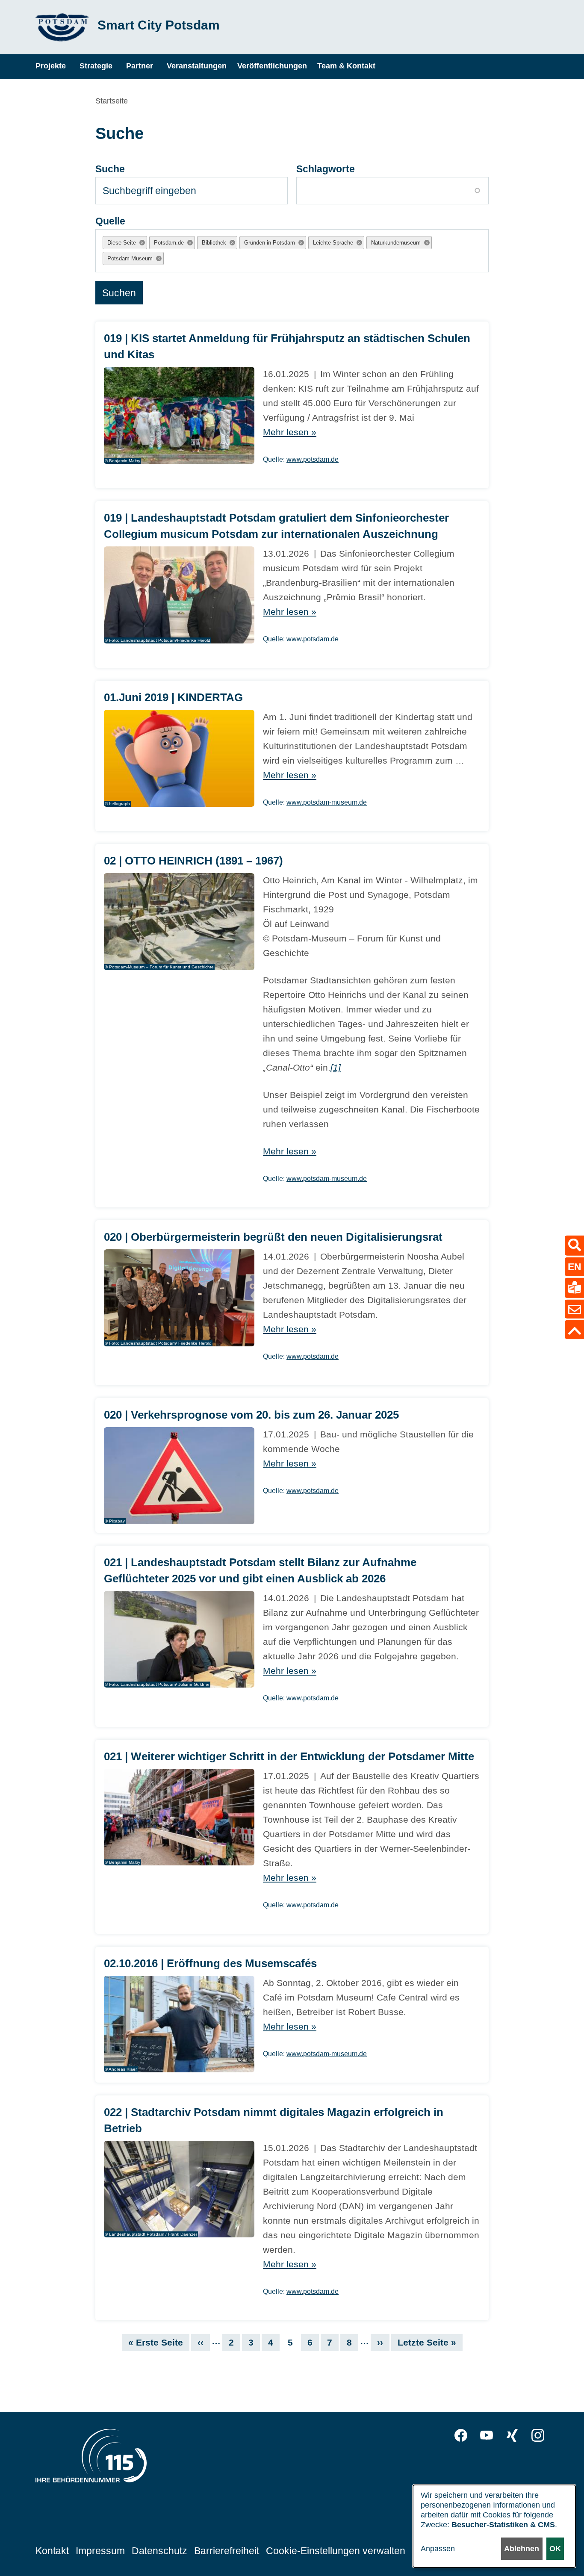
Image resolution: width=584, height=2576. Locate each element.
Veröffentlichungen (272, 66)
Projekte (51, 66)
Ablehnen (522, 2549)
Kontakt (52, 2551)
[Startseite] (62, 27)
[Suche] (574, 1245)
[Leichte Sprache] (574, 1288)
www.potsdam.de (313, 459)
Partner (140, 66)
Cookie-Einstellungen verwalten (336, 2551)
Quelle (110, 221)
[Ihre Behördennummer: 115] (91, 2458)
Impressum (100, 2551)
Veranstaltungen (197, 66)
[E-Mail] (574, 1309)
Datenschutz (159, 2551)
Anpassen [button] (438, 2549)
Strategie (96, 66)
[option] (125, 243)
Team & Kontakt (346, 66)
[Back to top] (574, 1330)
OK (555, 2549)
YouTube (487, 2435)
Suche (110, 169)
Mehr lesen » (290, 432)
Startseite (112, 101)
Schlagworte (326, 169)
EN (575, 1266)
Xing (512, 2435)
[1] (336, 1067)
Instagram (538, 2435)
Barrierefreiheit (227, 2551)
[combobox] (173, 258)
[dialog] (494, 2526)
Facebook (461, 2435)
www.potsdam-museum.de (327, 802)
